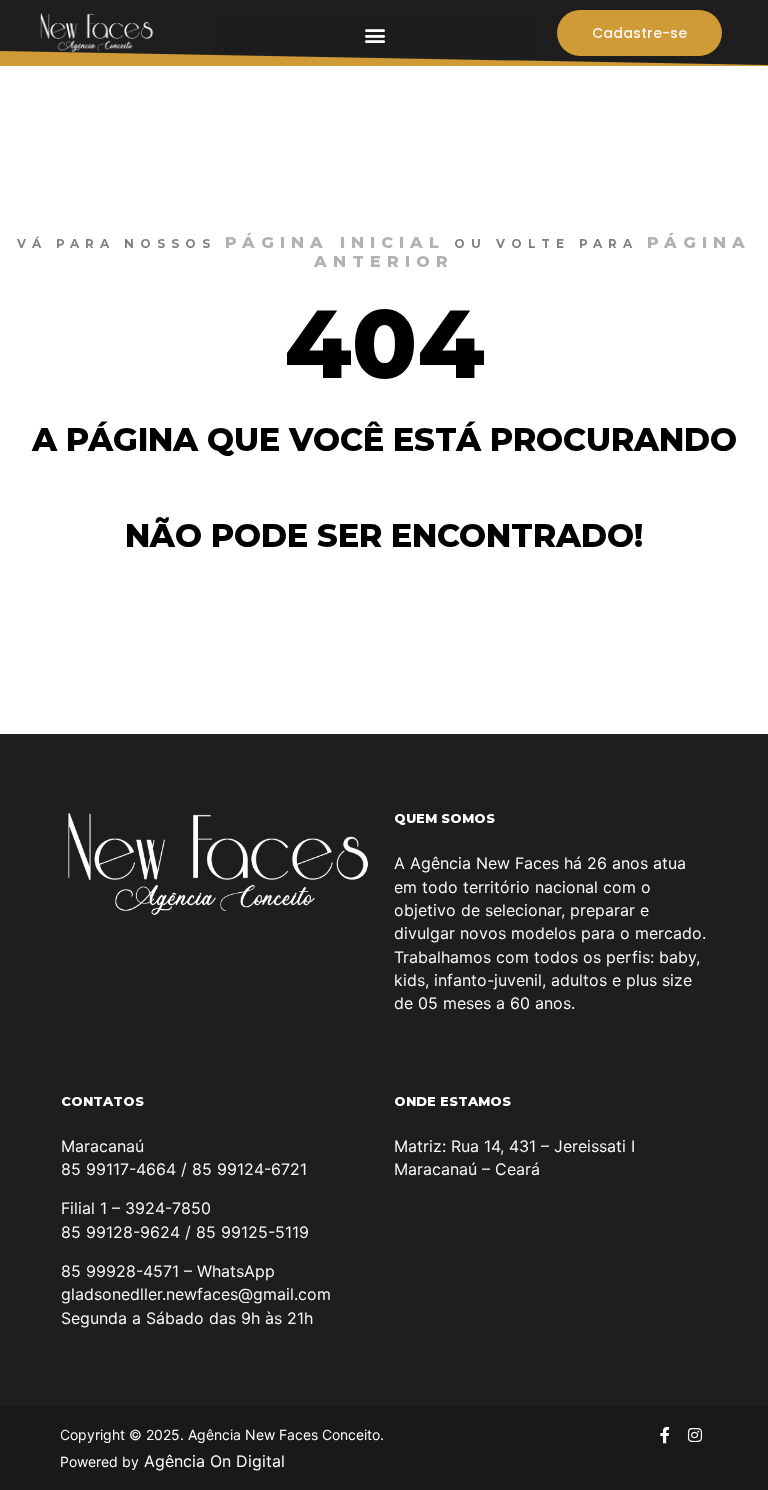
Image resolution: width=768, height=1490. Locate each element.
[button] (375, 35)
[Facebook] (665, 1435)
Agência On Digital (212, 1461)
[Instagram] (695, 1435)
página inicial (335, 242)
